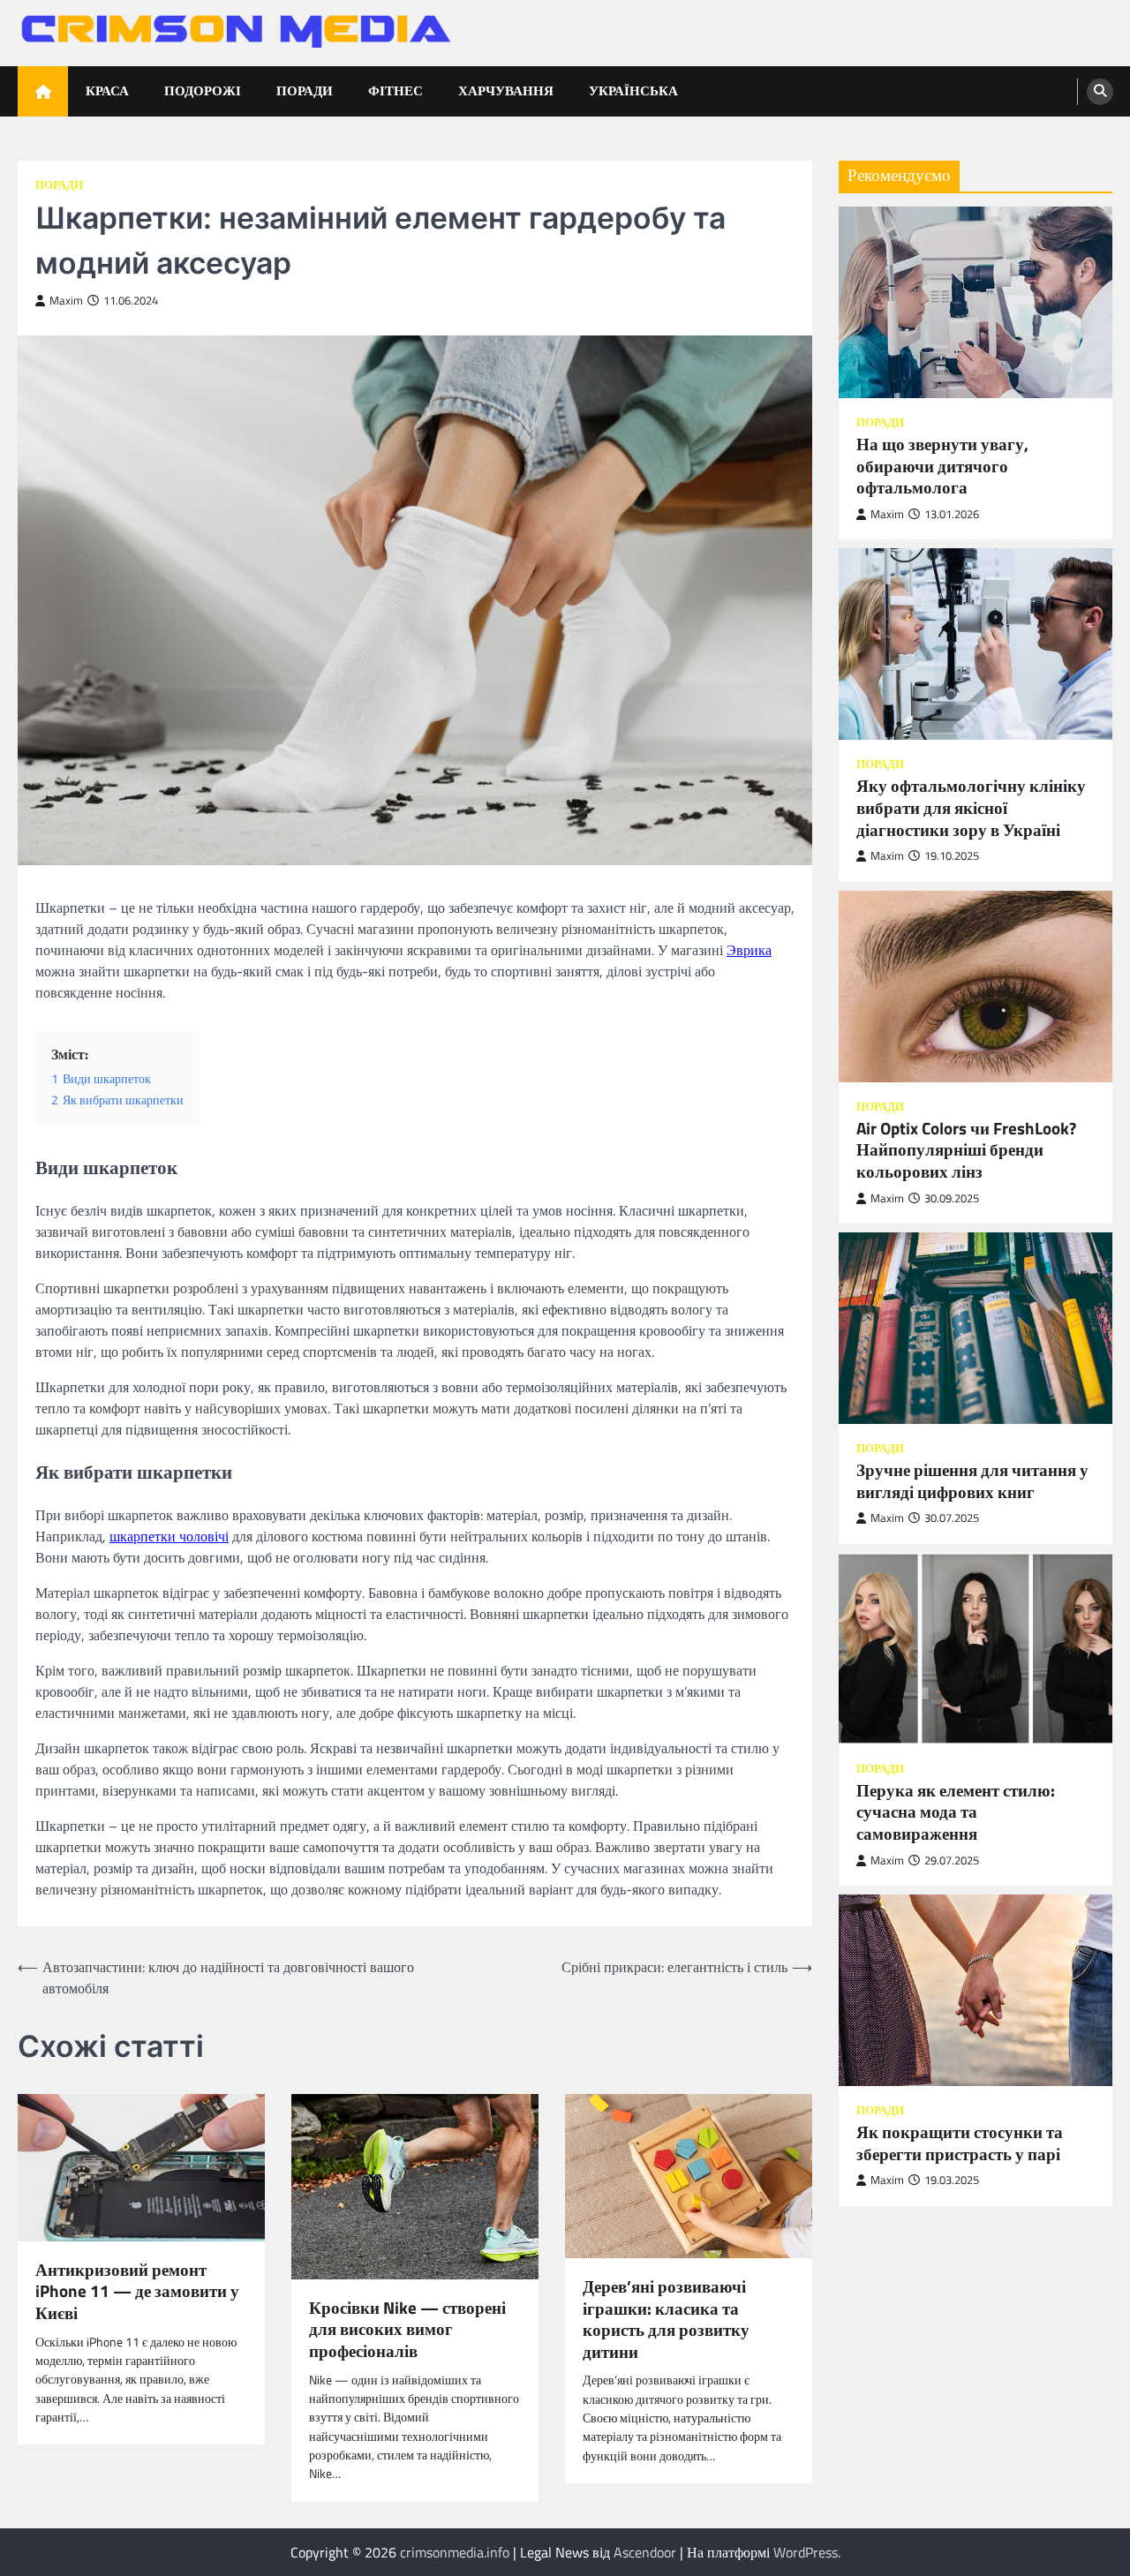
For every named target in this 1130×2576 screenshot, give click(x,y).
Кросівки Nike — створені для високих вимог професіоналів (407, 2330)
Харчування (506, 90)
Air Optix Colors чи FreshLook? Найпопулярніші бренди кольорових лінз (966, 1150)
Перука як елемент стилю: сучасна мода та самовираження (956, 1812)
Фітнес (395, 90)
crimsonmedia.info (455, 2552)
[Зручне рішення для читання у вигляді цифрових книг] (976, 1328)
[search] (1100, 92)
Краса (107, 90)
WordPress (806, 2552)
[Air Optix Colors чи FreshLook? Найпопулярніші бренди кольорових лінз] (976, 986)
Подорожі (203, 90)
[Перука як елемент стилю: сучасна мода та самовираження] (976, 1648)
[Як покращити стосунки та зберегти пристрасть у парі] (976, 1990)
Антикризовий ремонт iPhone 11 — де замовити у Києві (137, 2292)
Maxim (66, 301)
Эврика (749, 950)
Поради (305, 90)
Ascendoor (645, 2552)
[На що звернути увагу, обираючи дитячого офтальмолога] (976, 302)
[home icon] (43, 91)
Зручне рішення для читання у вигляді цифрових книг (972, 1481)
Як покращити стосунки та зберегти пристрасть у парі (960, 2143)
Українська (633, 90)
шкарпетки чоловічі (169, 1536)
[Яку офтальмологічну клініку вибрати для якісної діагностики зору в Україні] (976, 644)
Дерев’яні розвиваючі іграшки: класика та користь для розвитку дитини (666, 2319)
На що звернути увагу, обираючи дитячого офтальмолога (942, 466)
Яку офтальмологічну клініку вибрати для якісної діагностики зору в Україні (971, 808)
